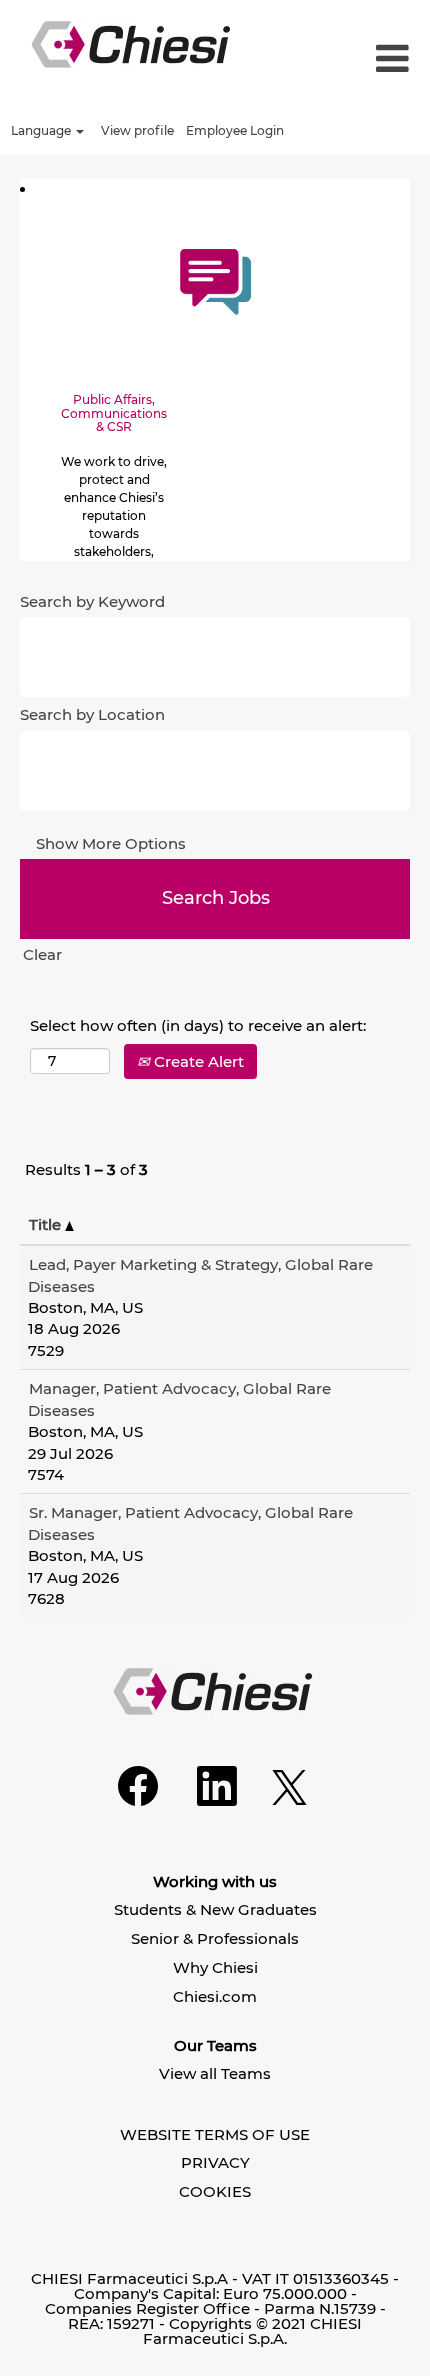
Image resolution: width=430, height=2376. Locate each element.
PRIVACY (215, 2162)
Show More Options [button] (111, 843)
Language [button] (42, 130)
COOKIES (215, 2191)
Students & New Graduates (215, 1909)
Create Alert (197, 1061)
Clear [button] (42, 954)
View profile (137, 130)
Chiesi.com (215, 1996)
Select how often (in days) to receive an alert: (198, 1025)
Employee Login (235, 130)
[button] (376, 59)
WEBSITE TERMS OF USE (215, 2134)
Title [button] (47, 1224)
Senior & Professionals (215, 1938)
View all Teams (215, 2073)
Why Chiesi (215, 1967)
